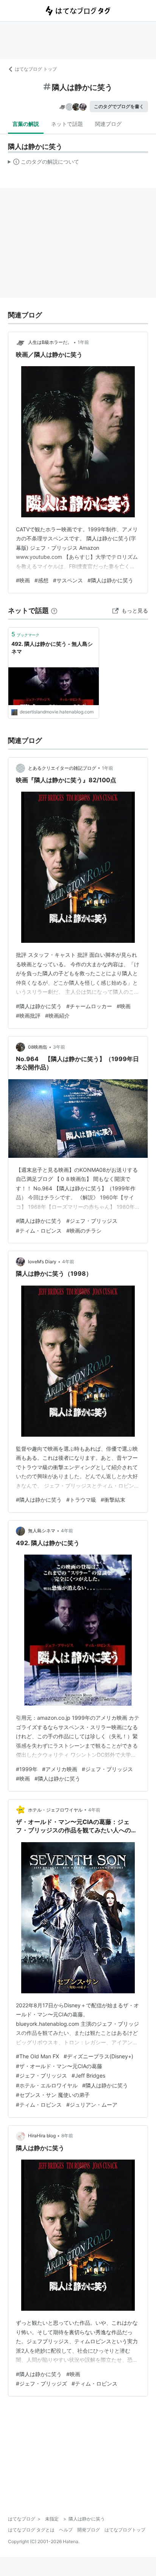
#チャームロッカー (89, 1006)
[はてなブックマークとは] (54, 610)
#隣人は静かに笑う (110, 580)
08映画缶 (38, 1047)
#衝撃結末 (113, 1500)
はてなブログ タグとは (31, 2530)
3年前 (59, 1047)
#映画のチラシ (84, 1231)
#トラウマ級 (81, 1500)
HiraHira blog (42, 2136)
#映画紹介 (57, 1016)
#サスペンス (68, 580)
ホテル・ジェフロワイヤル (55, 1810)
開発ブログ (89, 2530)
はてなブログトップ (125, 2530)
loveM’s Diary (42, 1262)
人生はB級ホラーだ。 (50, 342)
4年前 (68, 1262)
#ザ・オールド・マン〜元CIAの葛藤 (59, 2066)
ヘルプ (66, 2530)
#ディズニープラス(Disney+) (98, 2056)
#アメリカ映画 (60, 1769)
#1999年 (27, 1769)
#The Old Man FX (37, 2056)
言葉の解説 (26, 124)
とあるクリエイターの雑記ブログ (62, 768)
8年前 (67, 2136)
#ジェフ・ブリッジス (92, 1221)
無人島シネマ (42, 1531)
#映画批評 (28, 1016)
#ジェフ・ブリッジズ (41, 2383)
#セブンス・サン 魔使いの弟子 (53, 2095)
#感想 (41, 580)
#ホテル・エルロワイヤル (47, 2085)
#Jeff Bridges (88, 2075)
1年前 (83, 342)
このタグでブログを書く (119, 106)
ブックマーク (25, 634)
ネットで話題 (67, 124)
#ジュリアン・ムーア (92, 2105)
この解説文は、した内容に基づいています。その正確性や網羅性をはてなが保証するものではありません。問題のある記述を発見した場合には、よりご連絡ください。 (44, 163)
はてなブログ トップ (36, 69)
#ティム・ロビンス (39, 1231)
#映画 (23, 580)
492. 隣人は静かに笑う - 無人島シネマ (52, 647)
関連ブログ (108, 124)
